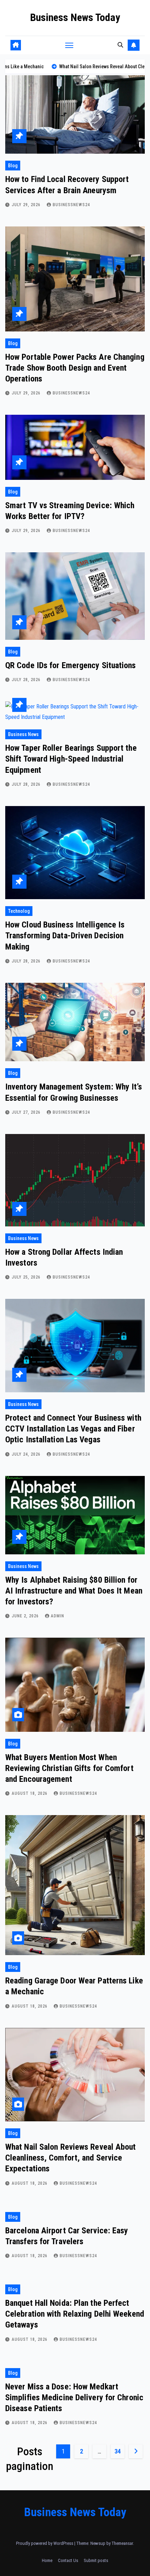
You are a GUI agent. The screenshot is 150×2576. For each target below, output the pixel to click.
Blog (13, 166)
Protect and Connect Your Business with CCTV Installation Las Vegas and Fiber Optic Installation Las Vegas (73, 1429)
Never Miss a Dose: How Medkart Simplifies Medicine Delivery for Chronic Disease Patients (74, 2397)
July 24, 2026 (27, 1454)
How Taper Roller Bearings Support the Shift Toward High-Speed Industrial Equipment (71, 759)
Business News (23, 734)
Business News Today (75, 17)
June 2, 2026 (26, 1616)
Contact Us (68, 2560)
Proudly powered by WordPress (45, 2543)
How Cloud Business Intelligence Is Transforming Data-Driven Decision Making (65, 936)
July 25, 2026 (27, 1277)
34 (117, 2451)
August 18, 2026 (30, 1793)
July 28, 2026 (27, 680)
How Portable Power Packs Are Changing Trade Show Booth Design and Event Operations (75, 368)
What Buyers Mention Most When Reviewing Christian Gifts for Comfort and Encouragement (69, 1768)
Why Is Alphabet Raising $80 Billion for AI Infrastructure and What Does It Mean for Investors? (74, 1591)
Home (47, 2560)
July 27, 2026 (27, 1112)
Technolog (19, 911)
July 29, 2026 (27, 205)
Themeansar (122, 2543)
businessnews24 (71, 205)
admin (58, 1616)
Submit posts (96, 2560)
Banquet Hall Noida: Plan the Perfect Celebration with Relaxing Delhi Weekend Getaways (75, 2314)
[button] (120, 45)
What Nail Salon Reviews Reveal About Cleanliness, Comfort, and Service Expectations (71, 2158)
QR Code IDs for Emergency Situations (71, 665)
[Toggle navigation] (69, 45)
